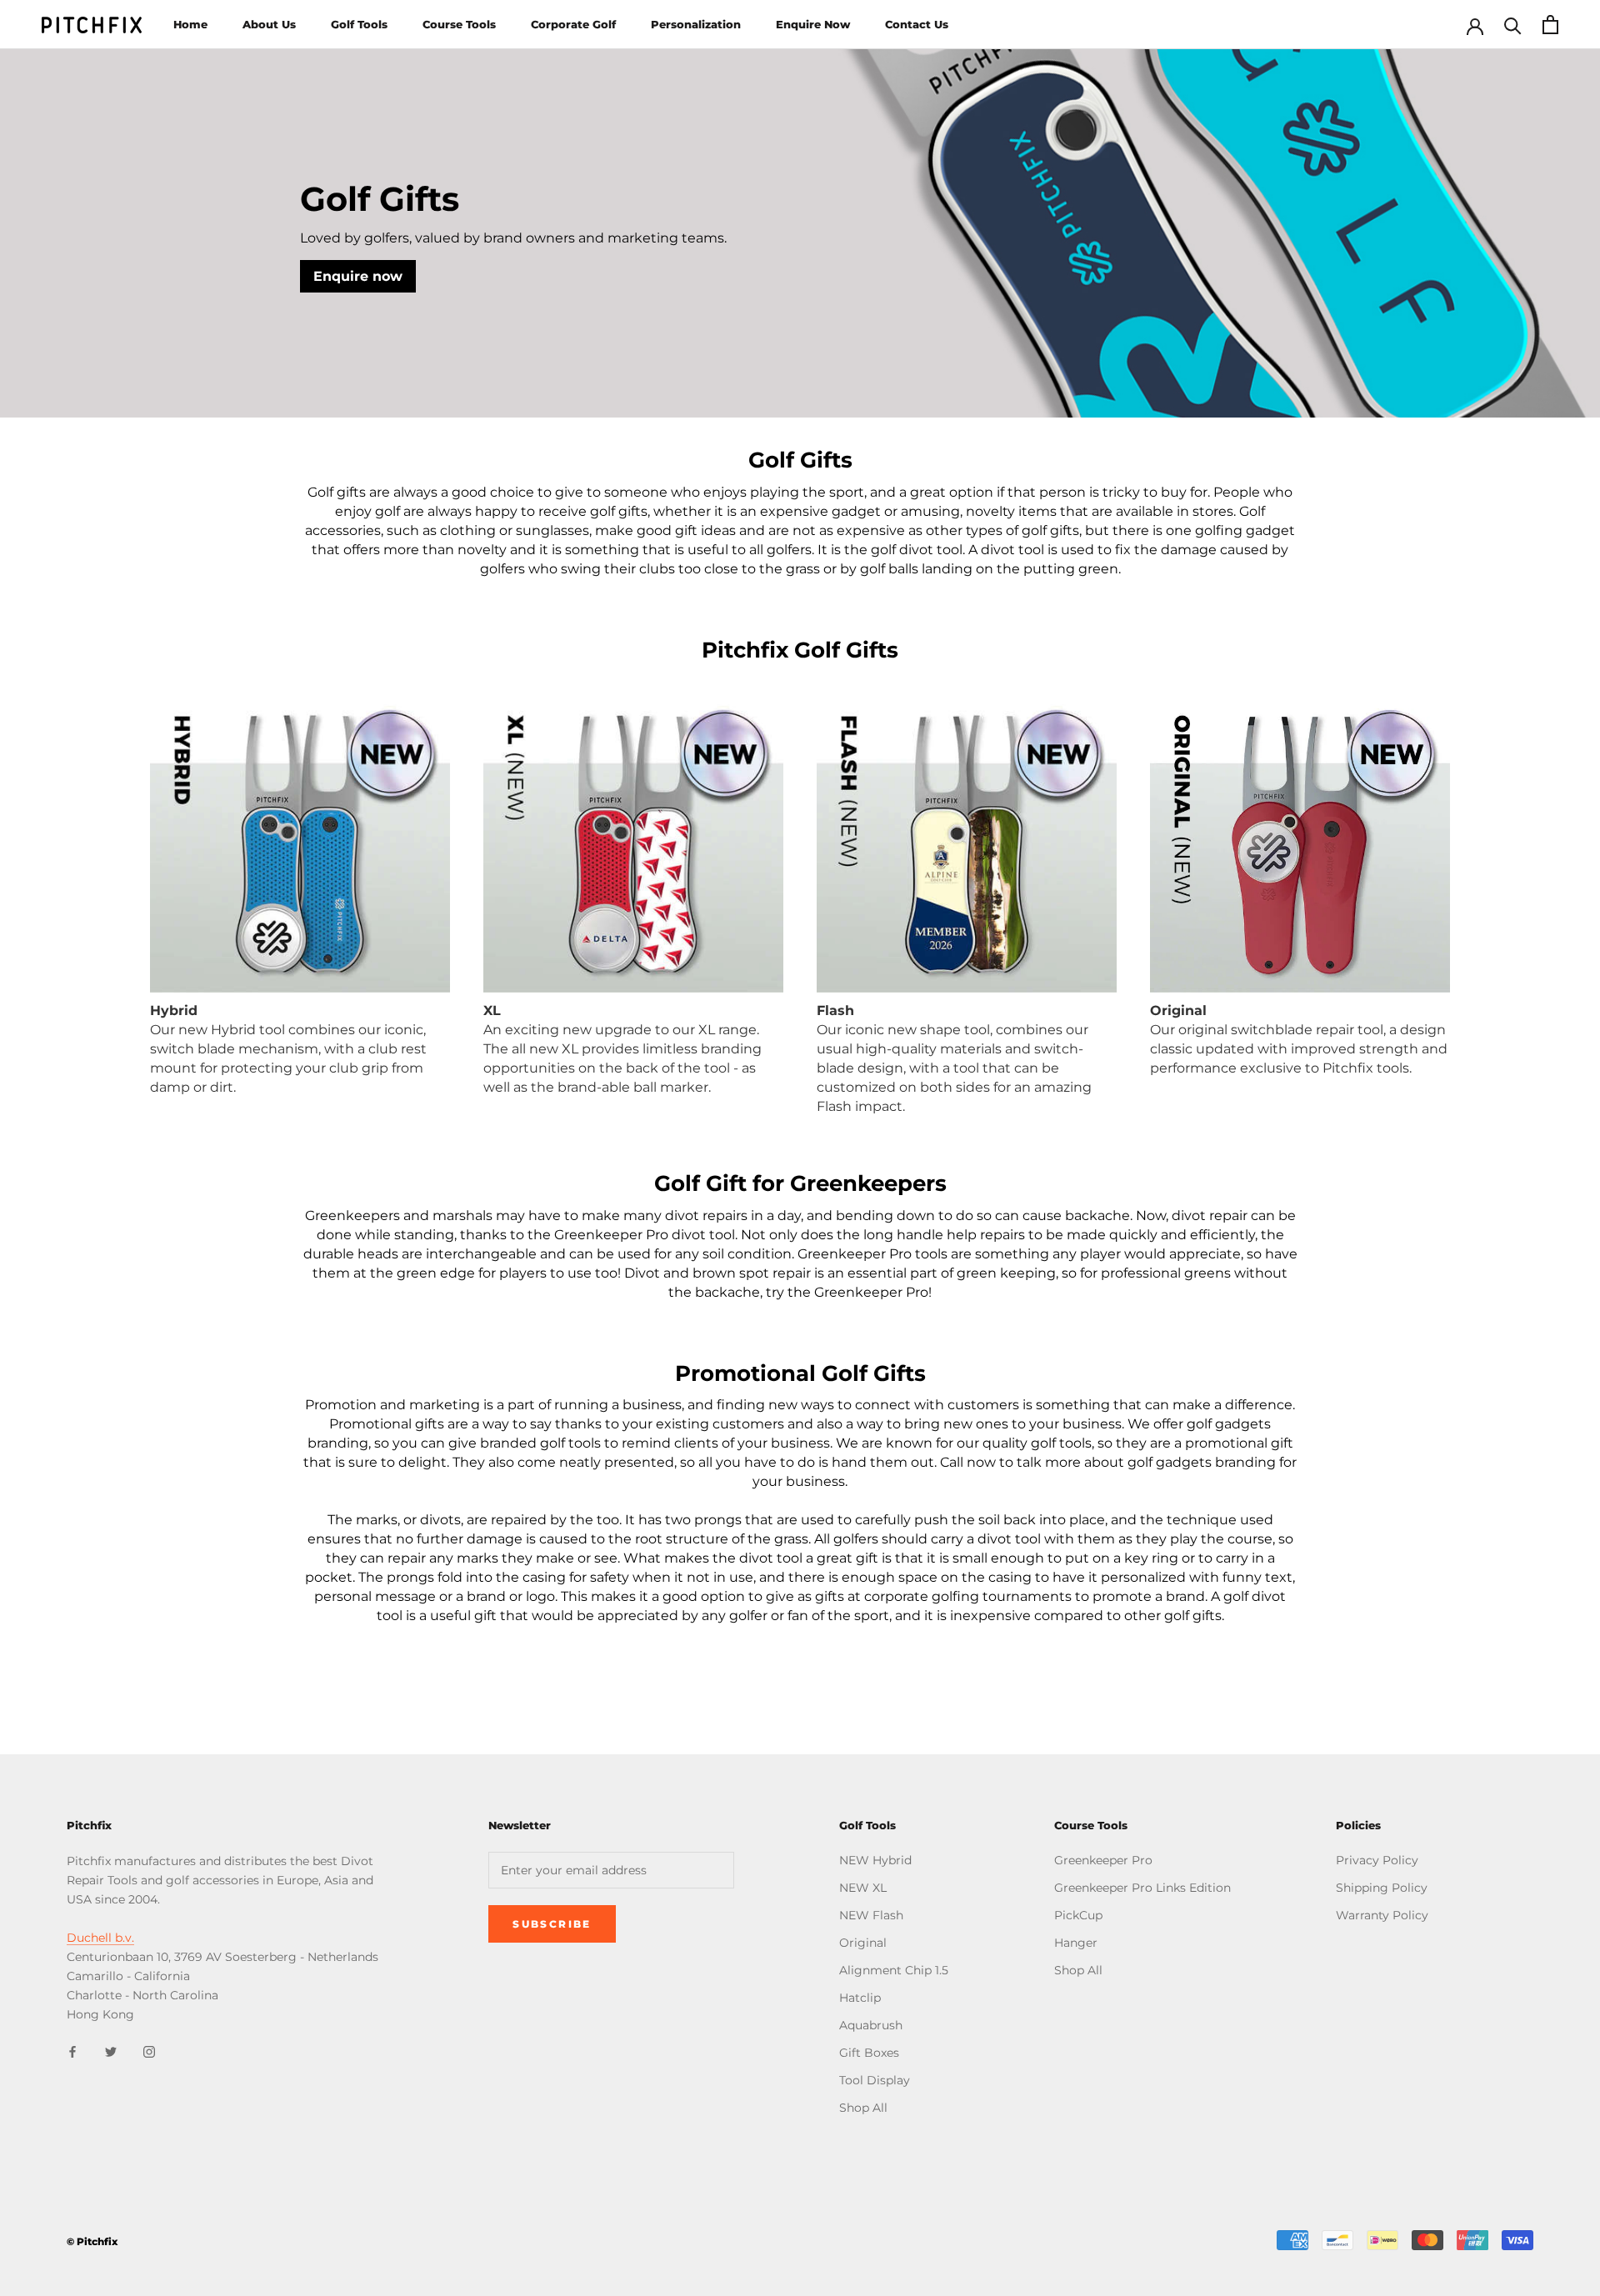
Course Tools (459, 24)
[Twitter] (111, 2051)
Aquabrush (871, 2025)
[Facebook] (72, 2051)
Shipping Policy (1382, 1888)
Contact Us (917, 24)
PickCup (1078, 1915)
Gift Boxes (869, 2053)
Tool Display (875, 2080)
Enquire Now (813, 24)
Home (190, 24)
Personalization (696, 24)
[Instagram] (149, 2051)
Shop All (863, 2108)
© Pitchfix (92, 2241)
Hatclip (860, 1998)
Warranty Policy (1382, 1915)
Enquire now (358, 276)
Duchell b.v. (100, 1938)
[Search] (1513, 25)
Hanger (1076, 1943)
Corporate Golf (573, 24)
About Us (269, 24)
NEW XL (863, 1888)
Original (863, 1943)
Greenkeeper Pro (1103, 1860)
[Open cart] (1550, 25)
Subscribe (552, 1924)
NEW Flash (871, 1915)
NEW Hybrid (875, 1860)
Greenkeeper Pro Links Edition (1142, 1888)
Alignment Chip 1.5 (894, 1970)
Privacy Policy (1377, 1860)
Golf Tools (359, 24)
